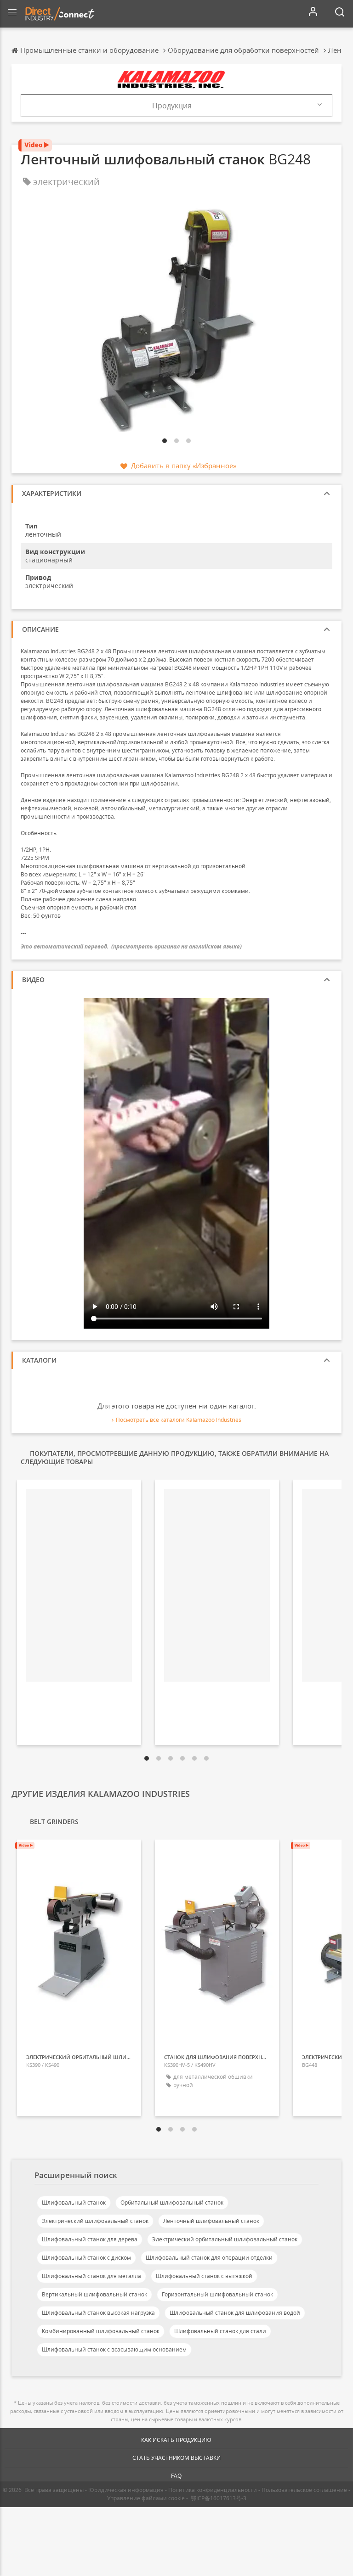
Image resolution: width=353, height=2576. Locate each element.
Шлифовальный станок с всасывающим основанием (114, 2349)
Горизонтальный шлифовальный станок (217, 2294)
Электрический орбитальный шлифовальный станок (225, 2239)
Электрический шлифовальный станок (95, 2221)
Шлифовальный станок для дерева (90, 2239)
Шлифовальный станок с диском (86, 2258)
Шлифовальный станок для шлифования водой (235, 2313)
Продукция (172, 106)
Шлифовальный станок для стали (220, 2331)
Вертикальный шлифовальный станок (94, 2294)
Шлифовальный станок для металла (91, 2276)
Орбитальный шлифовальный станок (172, 2203)
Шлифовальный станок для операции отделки (209, 2258)
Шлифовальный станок (74, 2203)
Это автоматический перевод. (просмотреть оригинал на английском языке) (131, 946)
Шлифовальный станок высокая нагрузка (98, 2313)
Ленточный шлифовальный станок (211, 2221)
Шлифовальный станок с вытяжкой (204, 2276)
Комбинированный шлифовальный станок (101, 2331)
